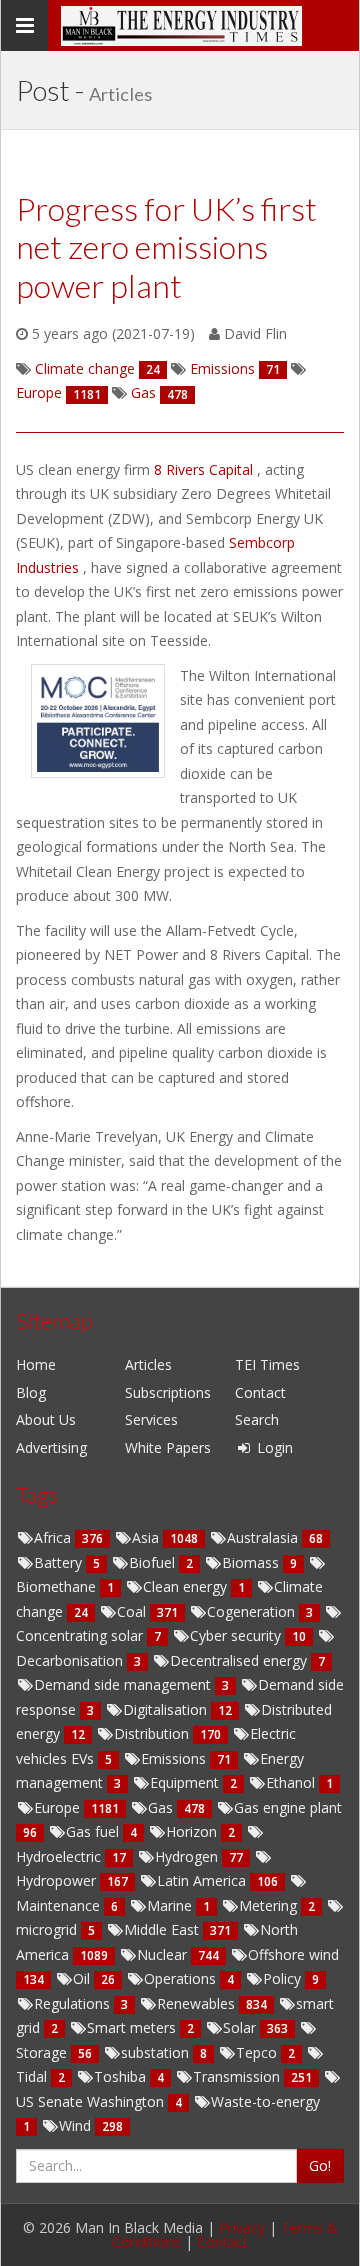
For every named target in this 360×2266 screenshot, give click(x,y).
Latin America (203, 1880)
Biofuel (154, 1562)
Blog (31, 1392)
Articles (148, 1364)
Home (36, 1364)
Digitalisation (167, 1709)
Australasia (264, 1537)
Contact (260, 1392)
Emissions (175, 1758)
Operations (182, 1978)
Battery (60, 1562)
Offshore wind (293, 1954)
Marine (171, 1905)
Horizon (193, 1831)
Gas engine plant (288, 1807)
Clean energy (187, 1586)
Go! (320, 2165)
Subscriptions (168, 1392)
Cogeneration (253, 1611)
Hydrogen (188, 1856)
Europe (59, 1807)
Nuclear (164, 1954)
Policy (284, 1978)
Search (257, 1419)
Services (151, 1419)
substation (157, 2052)
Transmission (238, 2076)
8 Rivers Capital (205, 469)
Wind (77, 2125)
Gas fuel (94, 1831)
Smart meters (133, 2027)
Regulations (74, 2003)
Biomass (252, 1562)
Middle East (163, 1929)
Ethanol (292, 1782)
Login (273, 1447)
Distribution (153, 1733)
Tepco (258, 2052)
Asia (147, 1537)
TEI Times (267, 1364)
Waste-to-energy (265, 2101)
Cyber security (237, 1635)
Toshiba (122, 2076)
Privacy (242, 2227)
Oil (83, 1978)
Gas (162, 1807)
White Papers (168, 1447)
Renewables (198, 2003)
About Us (46, 1419)
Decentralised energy (240, 1660)
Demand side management (124, 1684)
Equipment (186, 1782)
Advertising (51, 1447)
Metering (270, 1905)
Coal (133, 1611)
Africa (54, 1537)
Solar (241, 2027)
